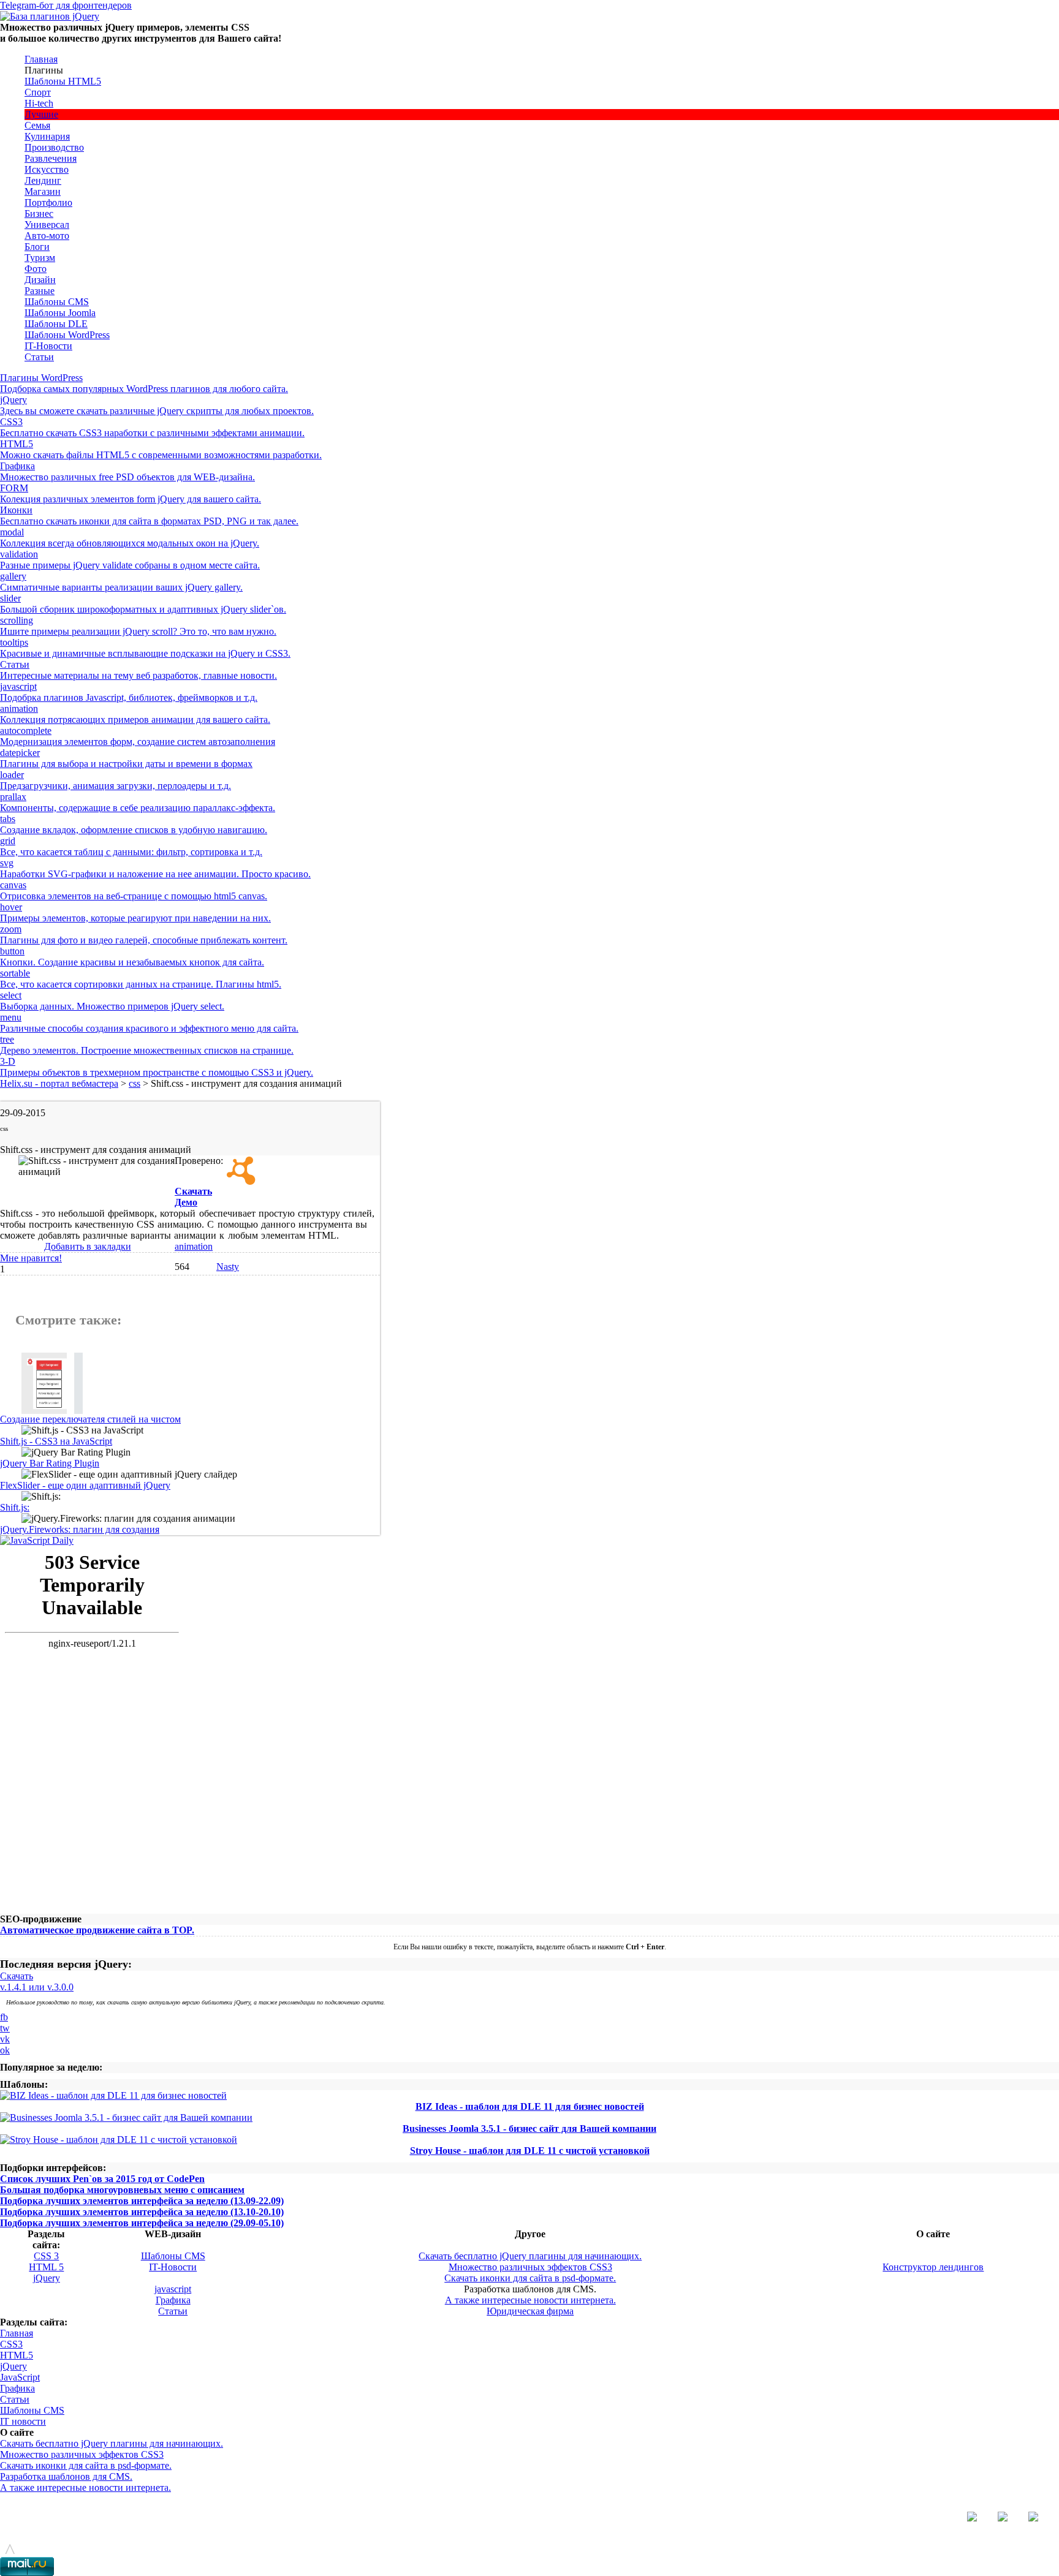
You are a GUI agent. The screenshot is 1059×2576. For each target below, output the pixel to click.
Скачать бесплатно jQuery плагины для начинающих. (530, 2256)
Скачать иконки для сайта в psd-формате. (530, 2278)
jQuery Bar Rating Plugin (50, 1463)
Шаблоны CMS (57, 302)
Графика (173, 2300)
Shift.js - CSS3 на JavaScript (56, 1441)
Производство (54, 147)
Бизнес (39, 213)
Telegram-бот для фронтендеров (66, 5)
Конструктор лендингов (933, 2267)
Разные (40, 291)
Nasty (228, 1267)
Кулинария (47, 136)
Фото (36, 269)
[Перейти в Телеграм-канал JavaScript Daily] (37, 1540)
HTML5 (17, 2355)
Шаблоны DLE (56, 324)
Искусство (47, 169)
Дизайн (40, 280)
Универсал (47, 225)
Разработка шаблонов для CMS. (66, 2476)
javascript (173, 2289)
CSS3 (11, 2344)
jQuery (47, 2278)
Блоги (37, 247)
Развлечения (51, 158)
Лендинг (43, 180)
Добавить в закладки (88, 1246)
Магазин (43, 191)
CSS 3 (46, 2256)
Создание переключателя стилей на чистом (90, 1419)
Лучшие (41, 114)
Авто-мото (47, 236)
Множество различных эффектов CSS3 (530, 2267)
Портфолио (48, 202)
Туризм (40, 258)
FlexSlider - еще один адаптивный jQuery (85, 1485)
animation (194, 1246)
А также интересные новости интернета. (530, 2300)
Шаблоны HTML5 (63, 81)
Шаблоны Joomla (60, 313)
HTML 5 (46, 2267)
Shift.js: (15, 1507)
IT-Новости (48, 346)
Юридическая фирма (530, 2311)
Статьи (39, 357)
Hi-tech (39, 103)
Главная (41, 59)
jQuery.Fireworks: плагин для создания (80, 1529)
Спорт (38, 92)
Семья (37, 125)
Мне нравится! (31, 1258)
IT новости (23, 2421)
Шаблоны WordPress (67, 335)
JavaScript (20, 2377)
